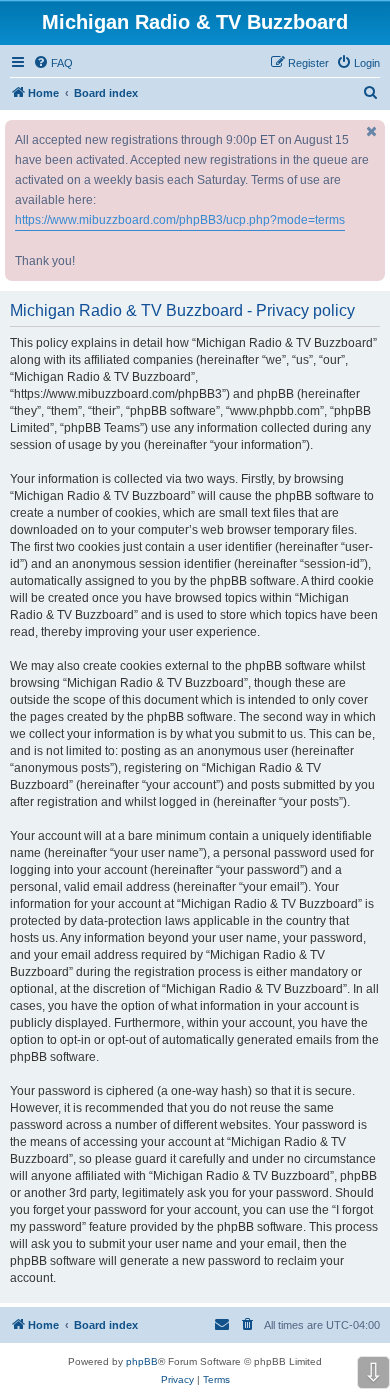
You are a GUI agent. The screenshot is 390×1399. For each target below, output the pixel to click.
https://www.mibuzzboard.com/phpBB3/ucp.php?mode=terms (180, 220)
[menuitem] (53, 63)
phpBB (142, 1361)
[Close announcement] (372, 131)
